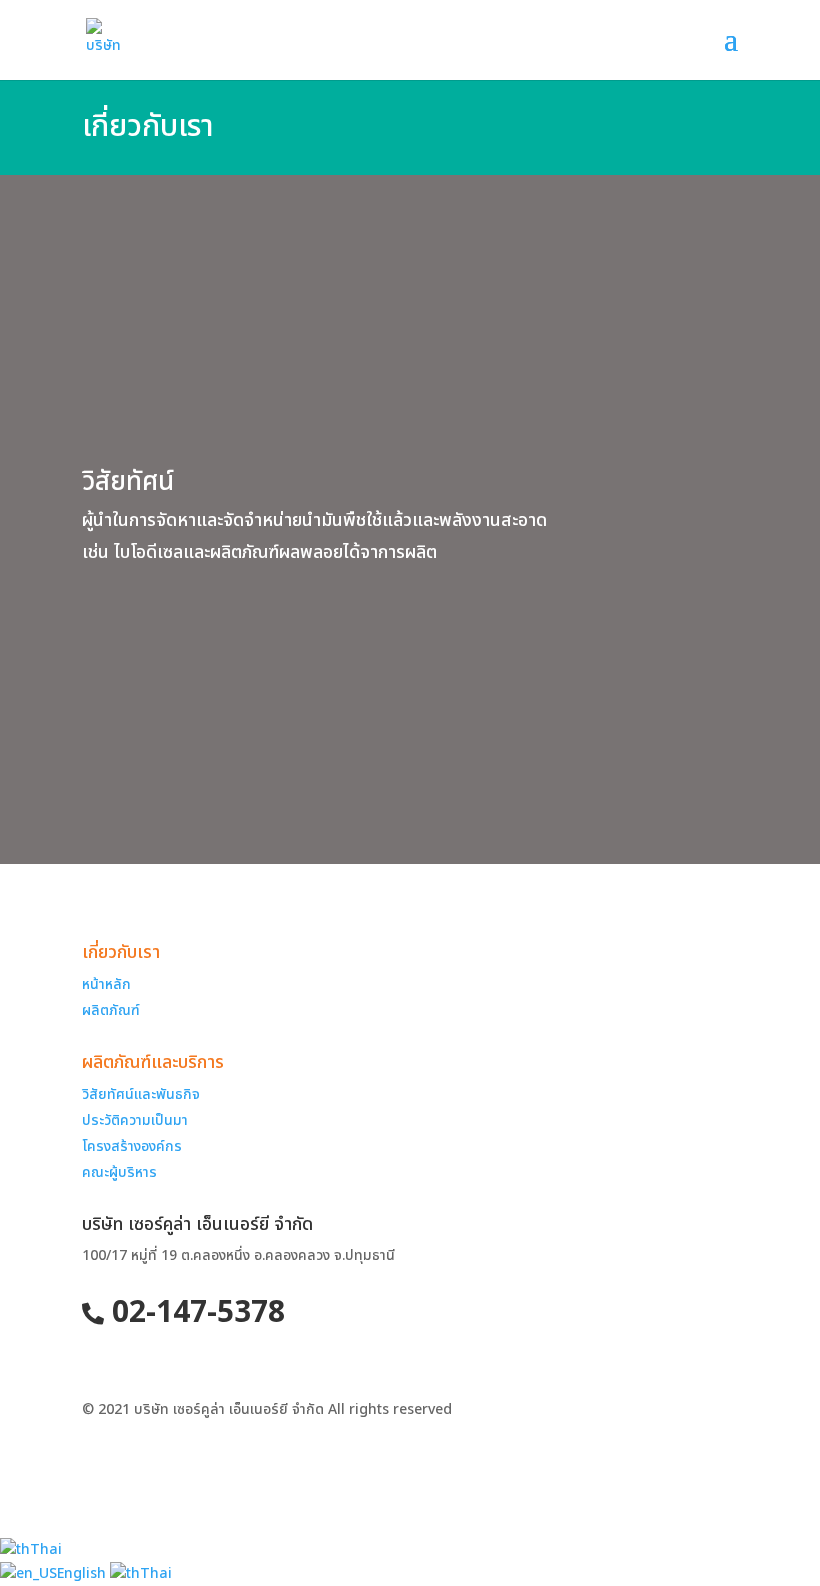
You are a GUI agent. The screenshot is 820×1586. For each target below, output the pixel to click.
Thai (46, 1549)
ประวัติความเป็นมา (135, 1120)
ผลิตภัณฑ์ (111, 1010)
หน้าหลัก (106, 984)
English (83, 1573)
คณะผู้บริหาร (119, 1172)
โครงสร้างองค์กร (132, 1146)
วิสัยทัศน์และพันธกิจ (141, 1094)
